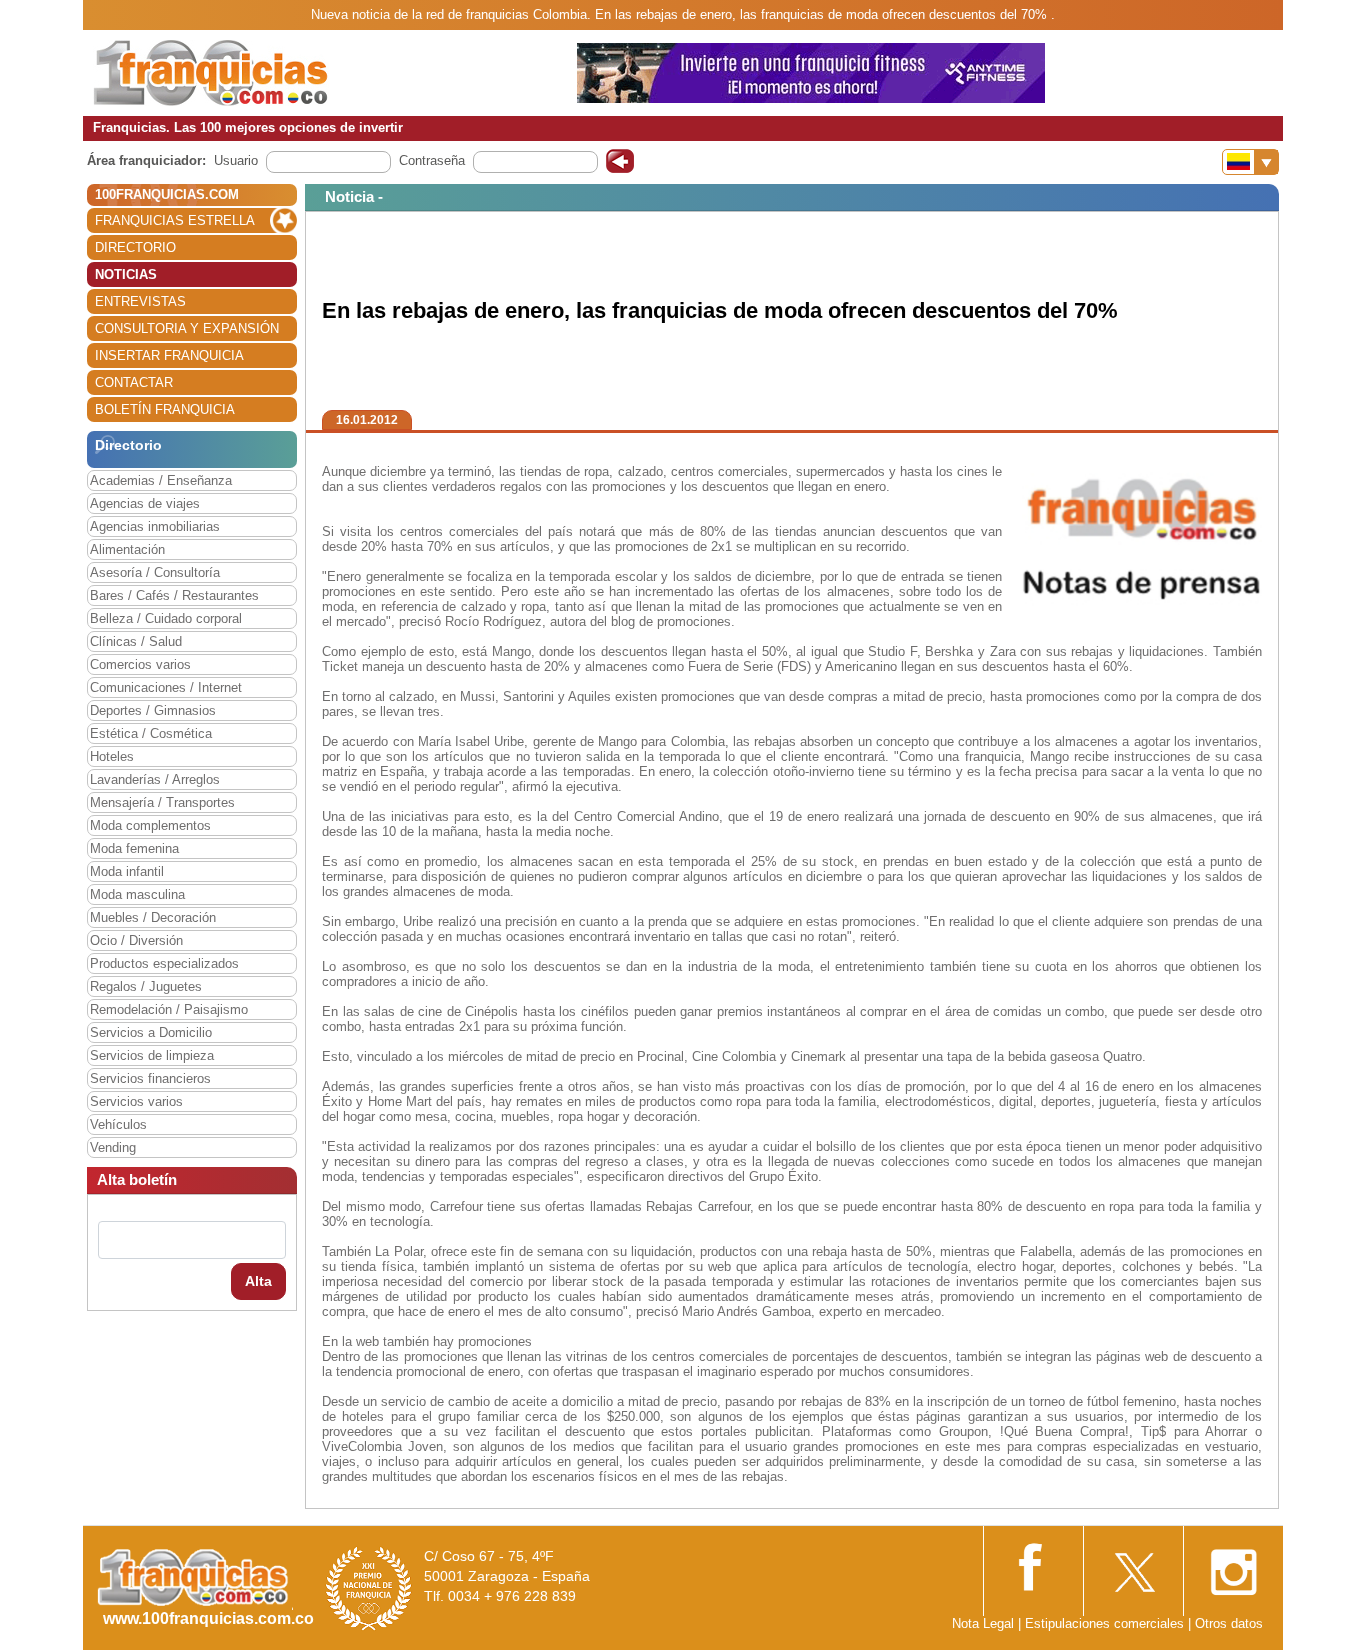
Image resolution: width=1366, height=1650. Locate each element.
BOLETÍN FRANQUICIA (165, 409)
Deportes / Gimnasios (153, 710)
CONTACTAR (134, 382)
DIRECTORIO (135, 247)
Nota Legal (983, 1623)
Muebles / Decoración (153, 917)
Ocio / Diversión (136, 940)
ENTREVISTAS (140, 301)
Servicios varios (136, 1101)
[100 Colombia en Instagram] (1233, 1566)
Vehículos (118, 1124)
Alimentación (127, 549)
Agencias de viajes (145, 503)
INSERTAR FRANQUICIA (169, 355)
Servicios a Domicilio (151, 1032)
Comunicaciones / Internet (166, 687)
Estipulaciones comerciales (1106, 1623)
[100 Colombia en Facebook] (1033, 1565)
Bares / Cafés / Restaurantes (174, 595)
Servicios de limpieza (152, 1055)
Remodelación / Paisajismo (169, 1009)
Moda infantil (127, 871)
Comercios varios (140, 664)
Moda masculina (137, 894)
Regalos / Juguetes (146, 986)
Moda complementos (150, 825)
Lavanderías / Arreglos (155, 779)
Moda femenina (134, 848)
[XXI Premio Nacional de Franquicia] (369, 1587)
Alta (258, 1281)
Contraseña (432, 160)
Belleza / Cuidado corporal (166, 618)
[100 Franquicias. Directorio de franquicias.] (211, 71)
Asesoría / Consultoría (155, 572)
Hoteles (112, 756)
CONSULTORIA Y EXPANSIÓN (187, 328)
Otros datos (1229, 1623)
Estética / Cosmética (151, 733)
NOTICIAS (126, 274)
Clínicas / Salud (136, 641)
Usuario (236, 160)
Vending (113, 1147)
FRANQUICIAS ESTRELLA (175, 220)
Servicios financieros (150, 1078)
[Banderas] (1250, 162)
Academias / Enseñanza (161, 480)
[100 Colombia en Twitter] (1133, 1566)
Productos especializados (164, 963)
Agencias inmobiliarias (155, 526)
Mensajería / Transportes (162, 802)
